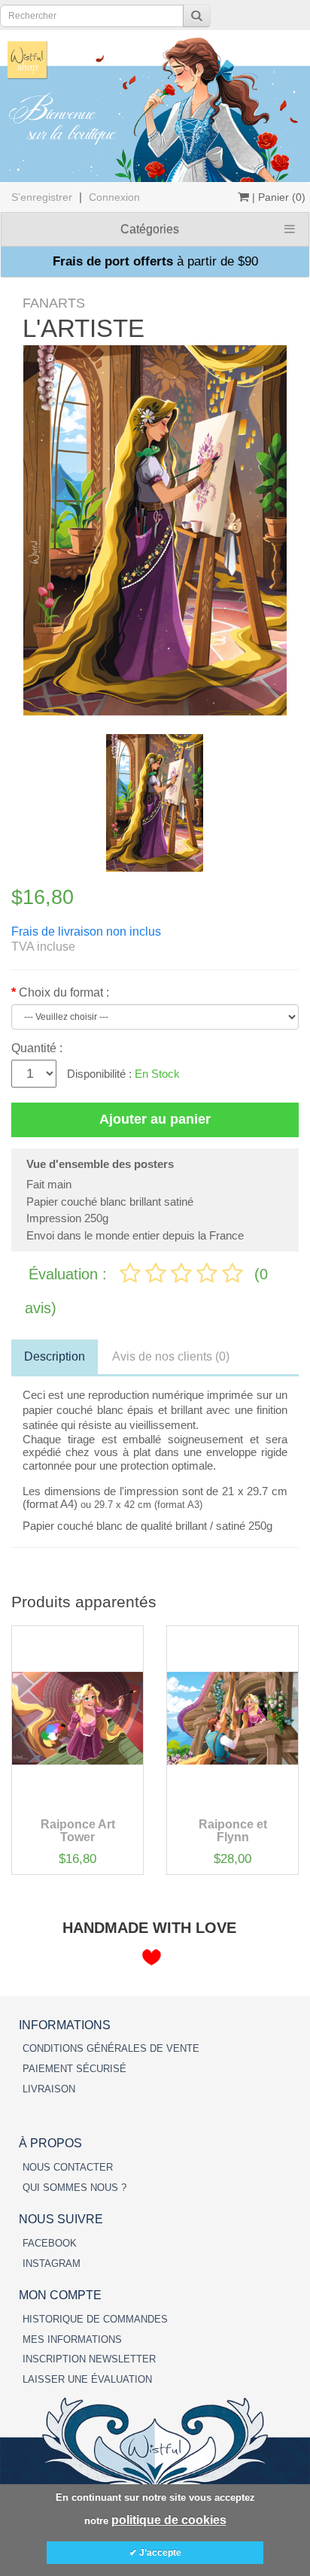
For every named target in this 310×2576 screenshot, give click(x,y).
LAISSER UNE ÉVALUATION (87, 2379)
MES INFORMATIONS (72, 2339)
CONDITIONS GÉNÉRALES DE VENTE (111, 2048)
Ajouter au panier (155, 1119)
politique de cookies (169, 2520)
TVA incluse (43, 947)
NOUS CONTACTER (68, 2167)
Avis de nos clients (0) (171, 1356)
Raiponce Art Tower (78, 1831)
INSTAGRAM (52, 2263)
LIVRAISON (49, 2089)
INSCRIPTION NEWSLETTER (89, 2359)
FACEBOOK (50, 2243)
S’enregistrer (42, 197)
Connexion (114, 197)
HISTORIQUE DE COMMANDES (95, 2319)
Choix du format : (64, 992)
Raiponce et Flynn (233, 1831)
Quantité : (37, 1048)
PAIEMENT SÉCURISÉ (74, 2069)
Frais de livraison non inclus (86, 931)
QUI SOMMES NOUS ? (74, 2188)
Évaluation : (70, 1274)
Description (55, 1356)
